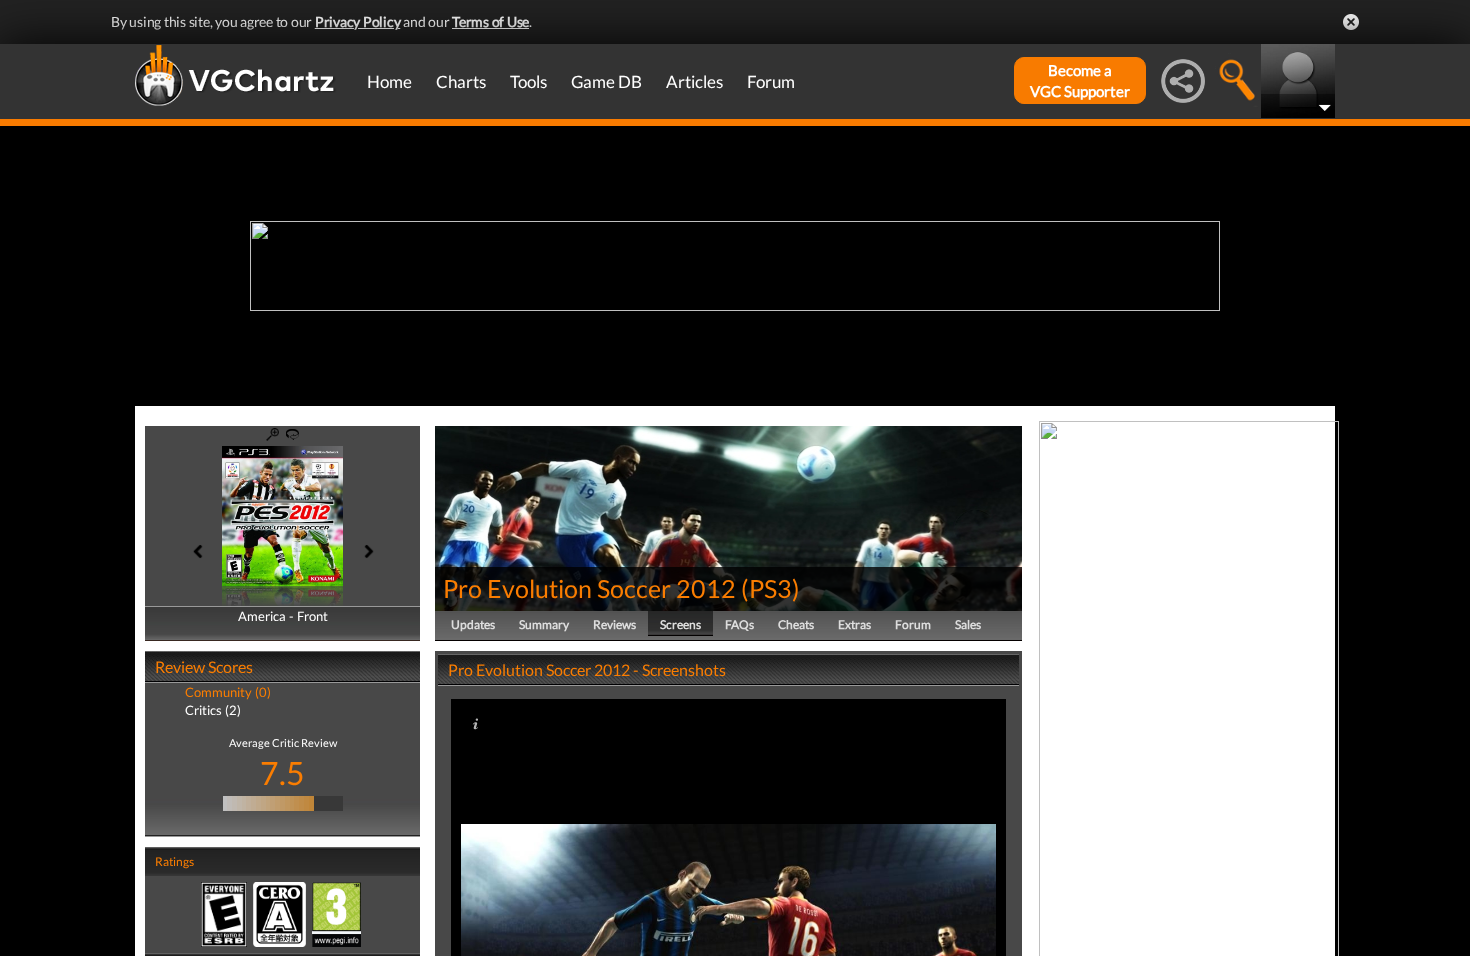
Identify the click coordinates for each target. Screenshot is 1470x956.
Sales (968, 624)
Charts (461, 81)
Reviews (614, 624)
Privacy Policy (358, 21)
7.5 (282, 772)
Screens (680, 624)
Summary (544, 624)
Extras (854, 624)
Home (389, 81)
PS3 (770, 588)
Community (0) (228, 692)
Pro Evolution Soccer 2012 (589, 588)
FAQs (739, 624)
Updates (473, 624)
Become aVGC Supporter (1080, 80)
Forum (771, 81)
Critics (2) (213, 710)
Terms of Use (490, 21)
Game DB (606, 81)
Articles (694, 81)
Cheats (796, 624)
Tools (528, 81)
